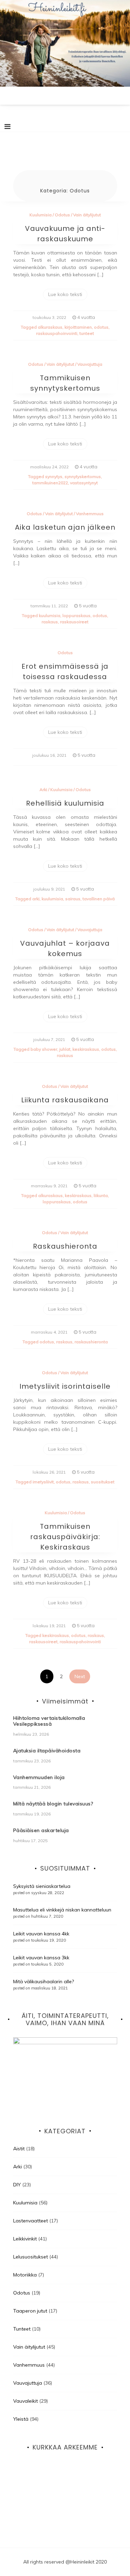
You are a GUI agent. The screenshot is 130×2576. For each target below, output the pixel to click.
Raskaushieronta (65, 1246)
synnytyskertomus (83, 476)
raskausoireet (74, 622)
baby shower (44, 1049)
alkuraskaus (50, 327)
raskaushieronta (91, 1342)
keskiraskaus (86, 1049)
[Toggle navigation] (7, 127)
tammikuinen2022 (50, 483)
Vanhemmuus (90, 514)
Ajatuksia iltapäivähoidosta (47, 1751)
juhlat (65, 1049)
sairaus (73, 899)
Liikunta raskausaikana (65, 1100)
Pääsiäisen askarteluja (41, 1830)
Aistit (19, 2149)
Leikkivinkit (25, 2239)
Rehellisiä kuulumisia (65, 803)
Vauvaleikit (25, 2401)
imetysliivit (43, 1482)
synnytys (54, 476)
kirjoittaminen (78, 327)
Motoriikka (25, 2275)
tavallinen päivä (99, 899)
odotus (101, 327)
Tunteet (22, 2329)
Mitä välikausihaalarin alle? (44, 1981)
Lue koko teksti (65, 294)
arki (36, 899)
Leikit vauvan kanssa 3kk (41, 1958)
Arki (43, 790)
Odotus (62, 215)
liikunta (101, 1195)
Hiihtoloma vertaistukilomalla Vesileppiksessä (49, 1721)
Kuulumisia (41, 215)
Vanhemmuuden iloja (39, 1777)
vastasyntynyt (84, 483)
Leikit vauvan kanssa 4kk (41, 1934)
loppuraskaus (76, 615)
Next (80, 1676)
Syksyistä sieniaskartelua (42, 1886)
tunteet (87, 333)
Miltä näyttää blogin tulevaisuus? (53, 1804)
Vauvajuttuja (90, 364)
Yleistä (21, 2419)
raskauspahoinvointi (57, 333)
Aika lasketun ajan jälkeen (65, 527)
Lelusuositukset (31, 2257)
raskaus (50, 622)
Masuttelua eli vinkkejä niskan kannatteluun (62, 1910)
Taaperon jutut (30, 2311)
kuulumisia (50, 615)
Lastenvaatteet (31, 2221)
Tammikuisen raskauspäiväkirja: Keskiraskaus (65, 1537)
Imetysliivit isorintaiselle (65, 1386)
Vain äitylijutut (87, 215)
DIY (17, 2185)
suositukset (103, 1482)
